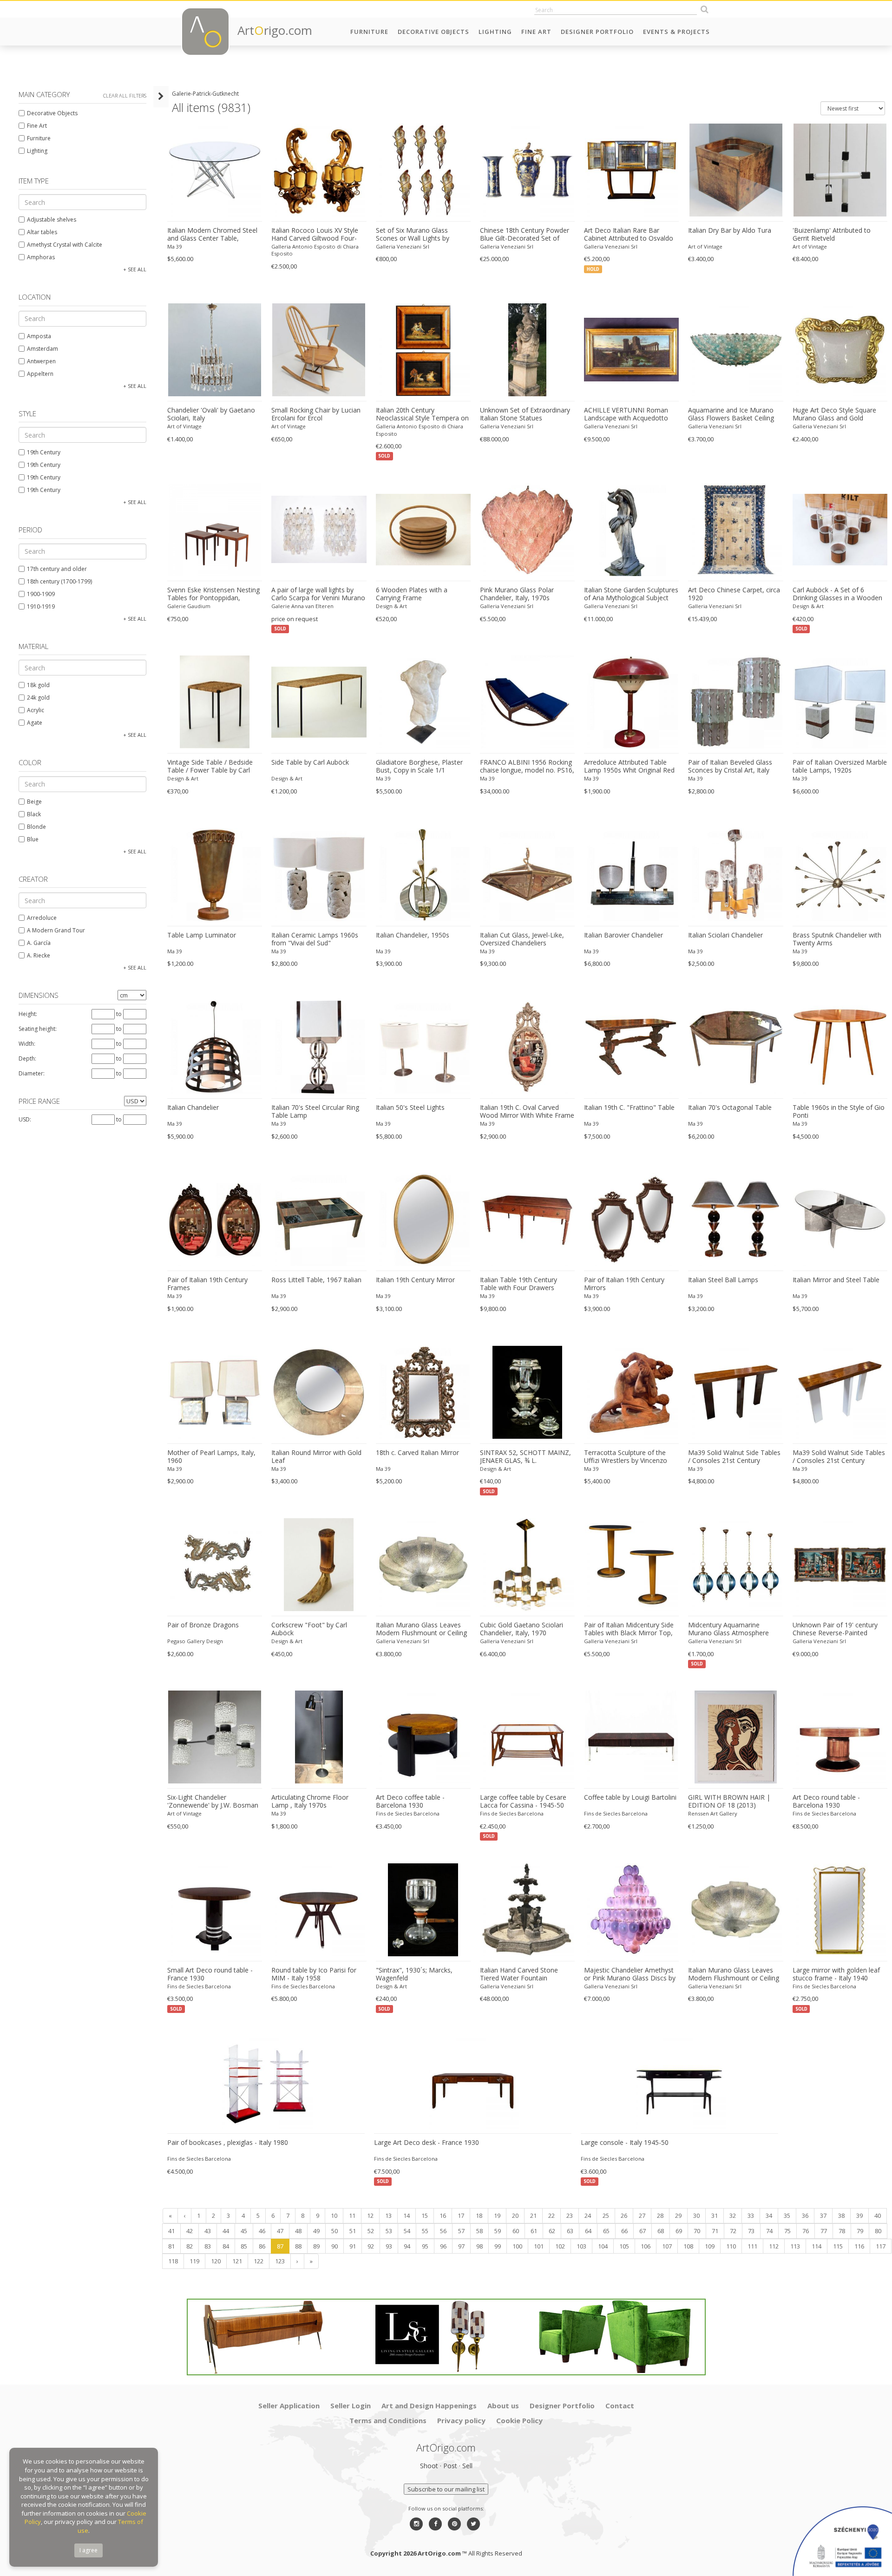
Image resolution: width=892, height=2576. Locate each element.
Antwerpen (41, 361)
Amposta (39, 336)
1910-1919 (41, 606)
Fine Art (536, 32)
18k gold (38, 685)
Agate (35, 723)
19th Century (44, 452)
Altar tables (42, 232)
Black (34, 814)
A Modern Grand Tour (56, 930)
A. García (39, 943)
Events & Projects (676, 32)
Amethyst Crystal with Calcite (65, 245)
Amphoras (41, 257)
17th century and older (57, 569)
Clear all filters (125, 95)
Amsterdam (43, 349)
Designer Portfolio (597, 32)
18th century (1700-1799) (59, 581)
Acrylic (36, 710)
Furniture (369, 32)
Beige (34, 802)
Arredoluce (42, 918)
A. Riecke (39, 955)
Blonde (36, 827)
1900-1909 (41, 594)
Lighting (495, 32)
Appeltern (40, 374)
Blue (33, 839)
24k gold (38, 698)
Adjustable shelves (52, 220)
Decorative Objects (433, 32)
